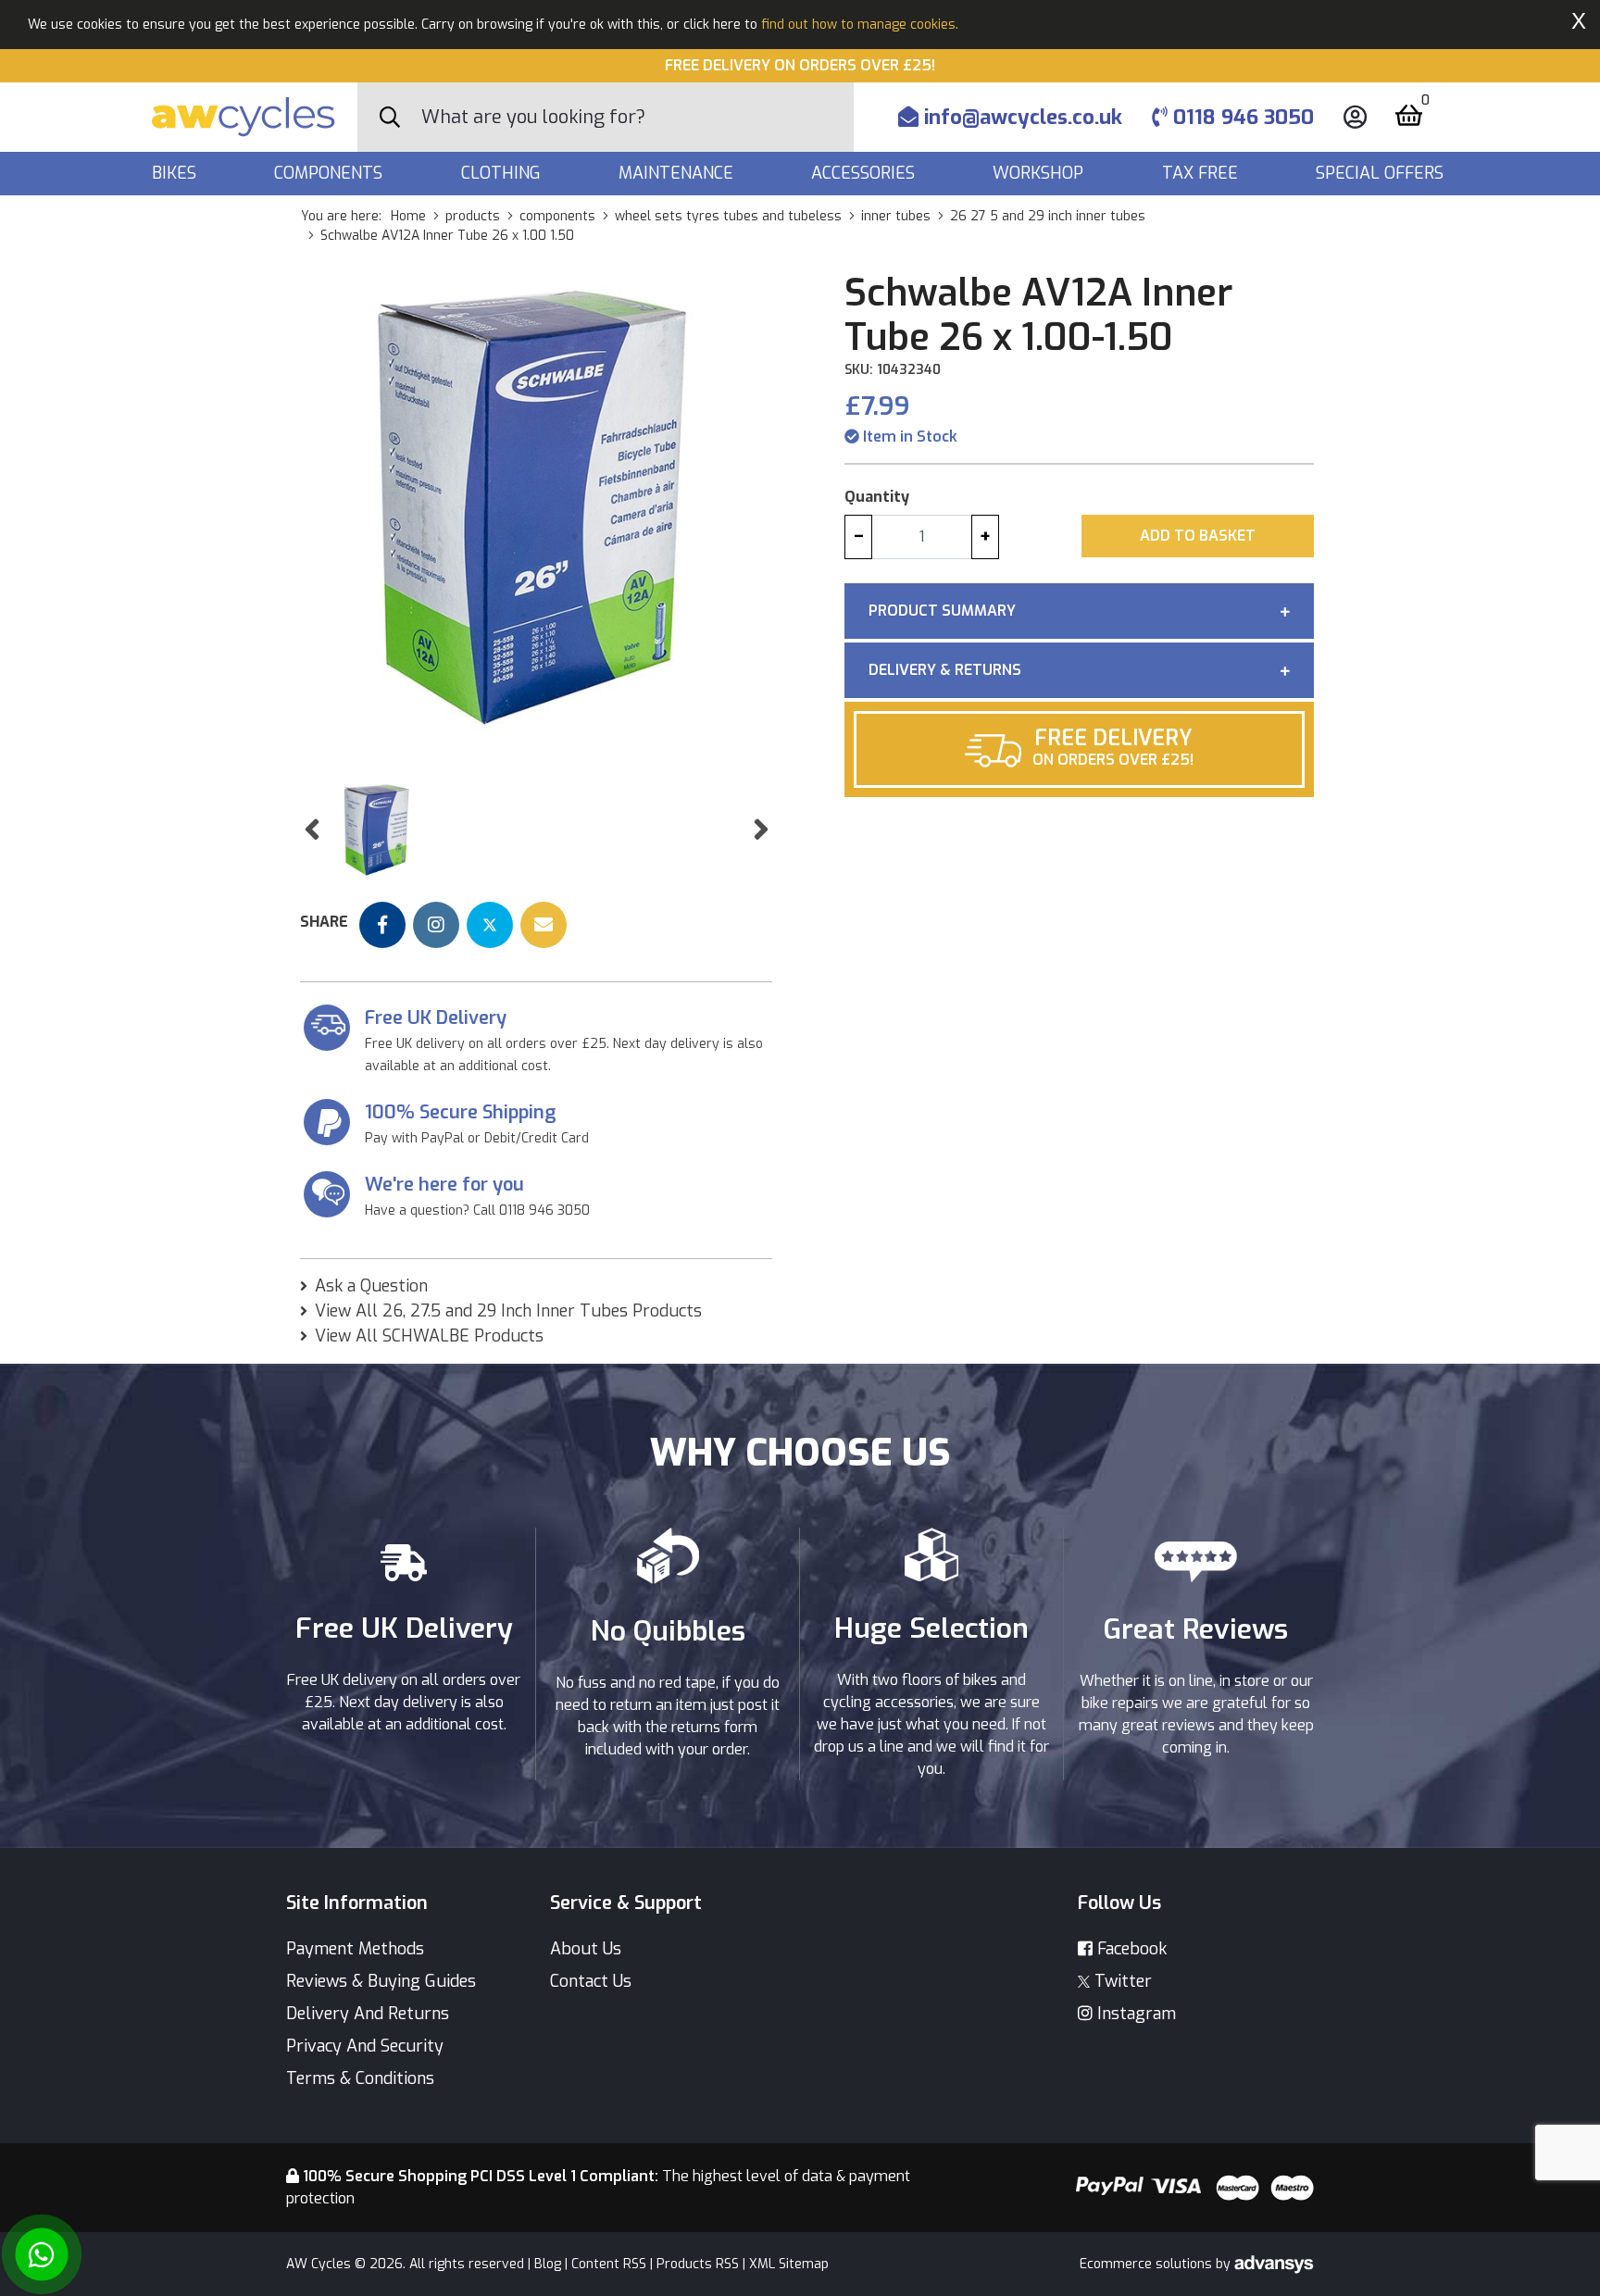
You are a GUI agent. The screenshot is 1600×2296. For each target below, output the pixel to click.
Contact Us (591, 1981)
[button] (312, 830)
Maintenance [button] (678, 173)
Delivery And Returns (368, 2014)
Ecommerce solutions (1148, 2264)
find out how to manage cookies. (860, 25)
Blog (548, 2264)
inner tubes (896, 216)
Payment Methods (355, 1949)
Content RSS (609, 2264)
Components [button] (331, 173)
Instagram (1134, 2014)
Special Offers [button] (1382, 173)
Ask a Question (371, 1286)
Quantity (877, 497)
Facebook (1130, 1949)
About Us (586, 1949)
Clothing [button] (503, 173)
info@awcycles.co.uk (1020, 117)
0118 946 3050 (1241, 117)
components (557, 216)
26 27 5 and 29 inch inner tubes (1048, 216)
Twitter (1121, 1981)
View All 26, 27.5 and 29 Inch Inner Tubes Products (508, 1311)
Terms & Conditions (360, 2078)
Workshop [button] (1040, 173)
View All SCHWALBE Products (429, 1336)
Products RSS (698, 2264)
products (473, 216)
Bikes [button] (176, 173)
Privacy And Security (365, 2046)
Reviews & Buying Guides (381, 1981)
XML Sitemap (789, 2264)
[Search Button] (390, 118)
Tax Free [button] (1202, 173)
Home (408, 216)
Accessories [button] (865, 173)
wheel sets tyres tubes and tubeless (728, 216)
